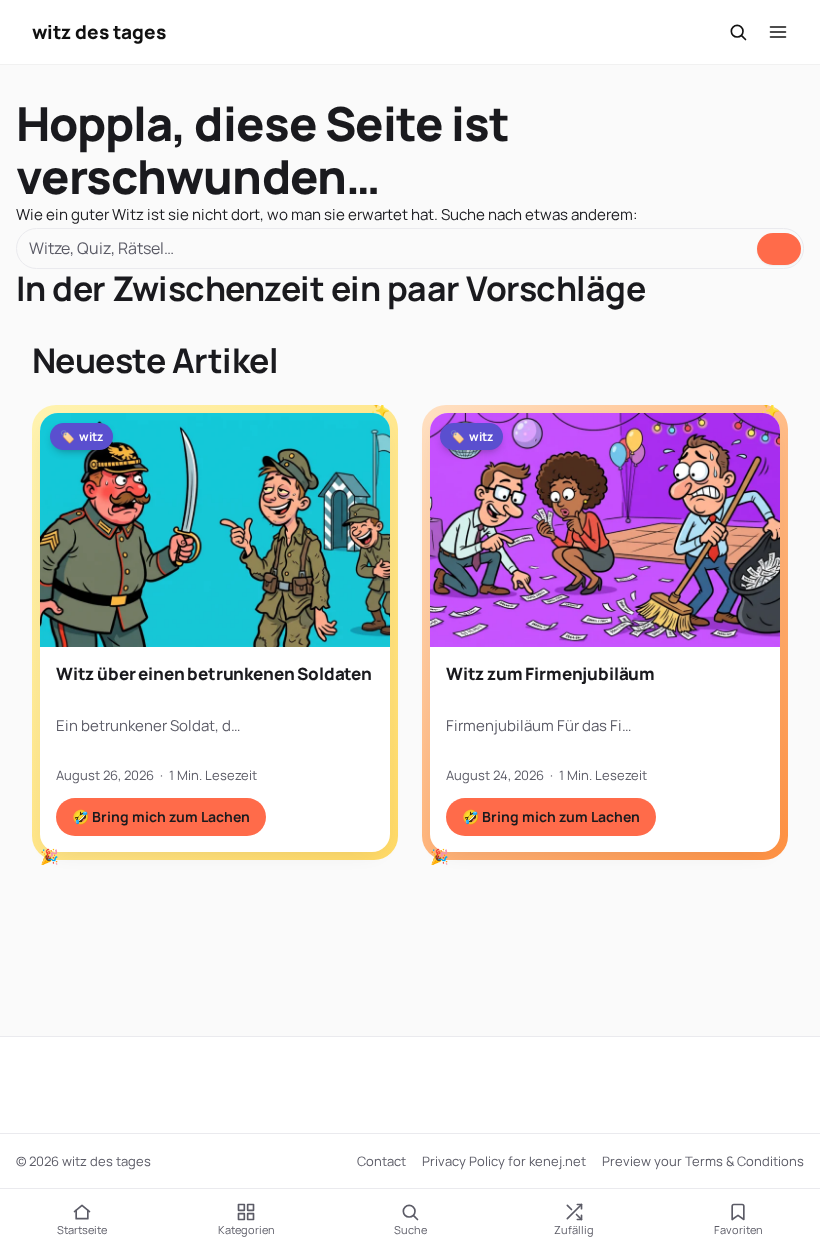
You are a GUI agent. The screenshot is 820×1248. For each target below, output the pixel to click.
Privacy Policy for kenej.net (504, 1161)
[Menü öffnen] (778, 32)
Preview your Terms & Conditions (703, 1161)
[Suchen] (738, 32)
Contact (381, 1161)
